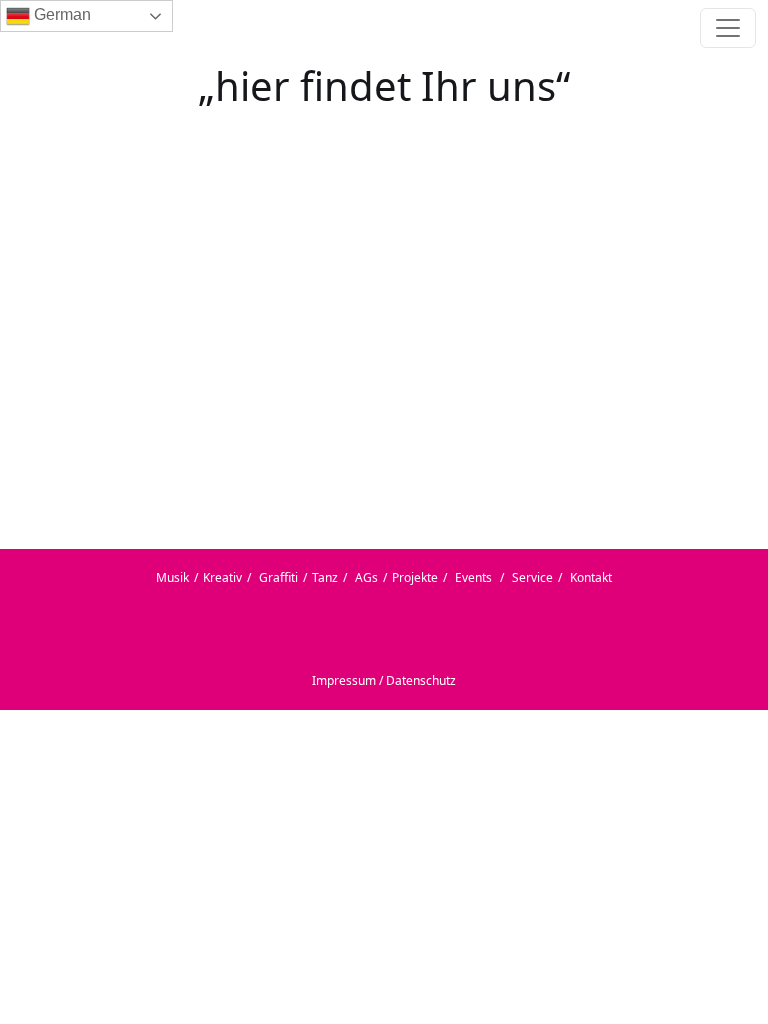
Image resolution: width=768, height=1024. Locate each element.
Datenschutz (421, 680)
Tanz (325, 577)
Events (473, 577)
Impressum (344, 680)
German (60, 14)
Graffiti (278, 577)
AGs (366, 577)
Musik (172, 577)
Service (532, 577)
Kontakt (591, 577)
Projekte (415, 577)
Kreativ (222, 577)
